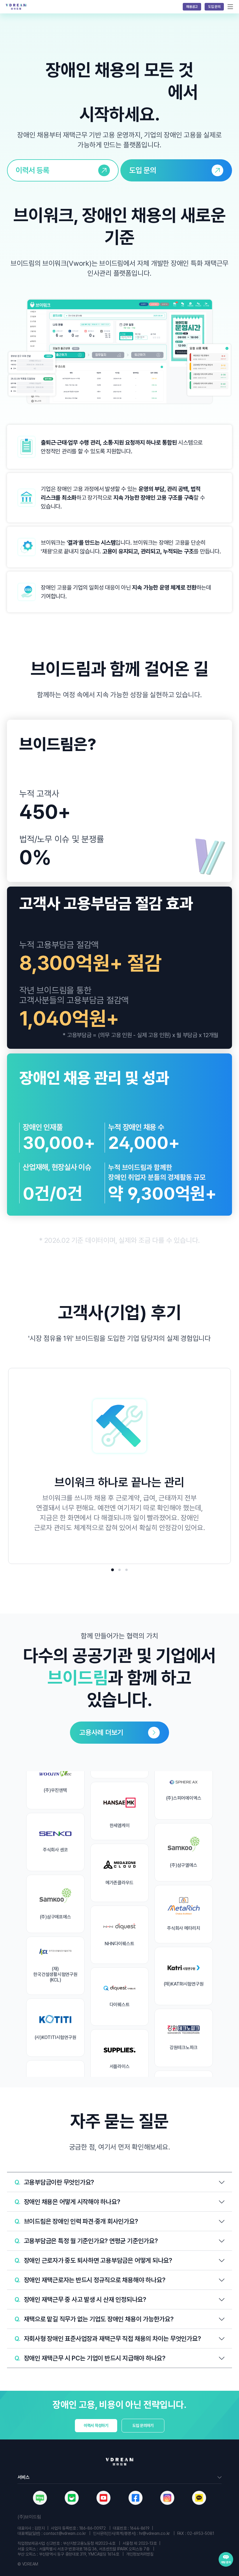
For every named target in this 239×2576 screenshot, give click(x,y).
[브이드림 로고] (16, 7)
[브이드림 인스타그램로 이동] (167, 2498)
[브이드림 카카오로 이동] (199, 2498)
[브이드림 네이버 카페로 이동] (72, 2498)
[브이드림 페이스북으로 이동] (136, 2498)
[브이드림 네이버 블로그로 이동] (40, 2498)
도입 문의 (214, 7)
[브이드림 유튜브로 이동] (103, 2498)
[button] (119, 2182)
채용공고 (192, 7)
